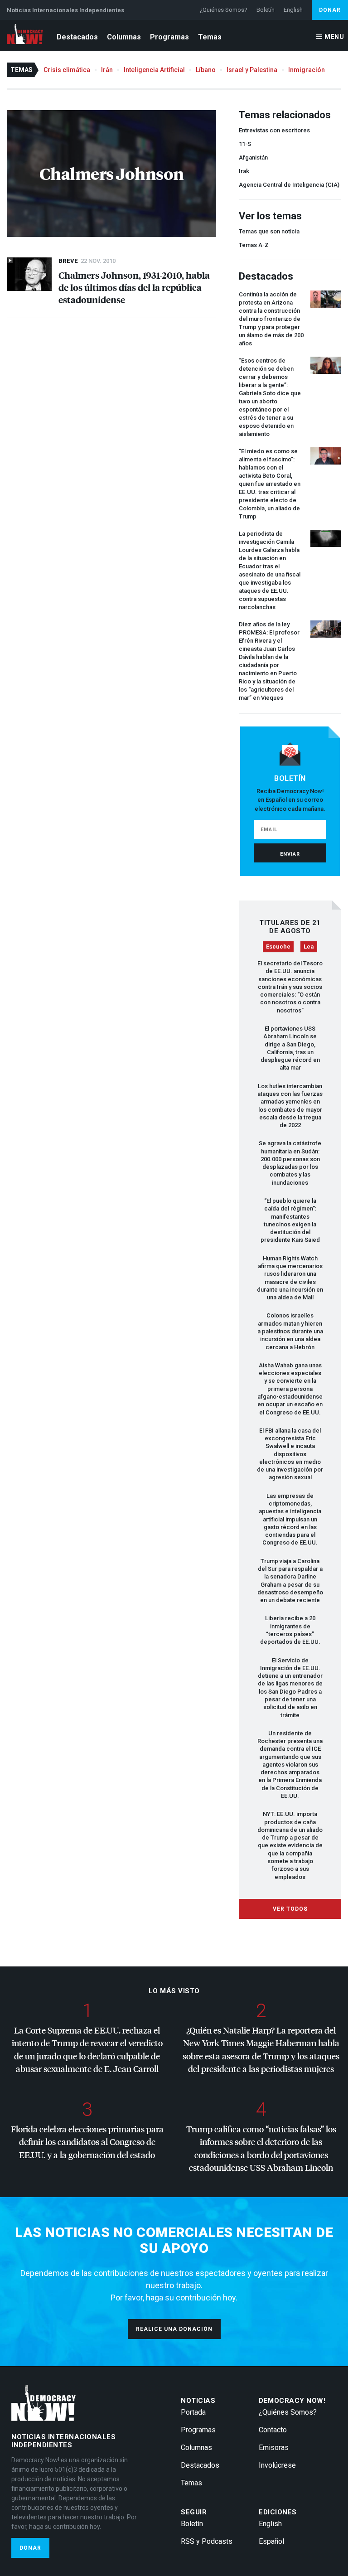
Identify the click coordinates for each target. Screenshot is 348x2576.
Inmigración (307, 70)
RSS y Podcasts (207, 2541)
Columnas (124, 37)
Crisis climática (67, 70)
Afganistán (253, 157)
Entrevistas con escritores (274, 130)
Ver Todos (290, 1909)
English (293, 10)
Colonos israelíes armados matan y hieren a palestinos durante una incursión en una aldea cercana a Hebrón (290, 1331)
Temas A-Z (254, 245)
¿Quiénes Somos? (224, 10)
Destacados (77, 37)
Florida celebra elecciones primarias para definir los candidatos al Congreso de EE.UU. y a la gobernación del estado (87, 2142)
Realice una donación (174, 2329)
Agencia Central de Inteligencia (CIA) (289, 185)
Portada (193, 2412)
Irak (244, 171)
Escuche (278, 947)
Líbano (206, 70)
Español (271, 2541)
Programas (169, 37)
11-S (245, 144)
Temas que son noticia (269, 231)
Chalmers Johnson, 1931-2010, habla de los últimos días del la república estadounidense (134, 287)
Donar (330, 10)
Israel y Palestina (252, 70)
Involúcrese (277, 2465)
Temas (210, 37)
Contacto (273, 2430)
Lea (309, 947)
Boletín (266, 10)
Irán (107, 70)
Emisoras (274, 2448)
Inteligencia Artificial (154, 70)
